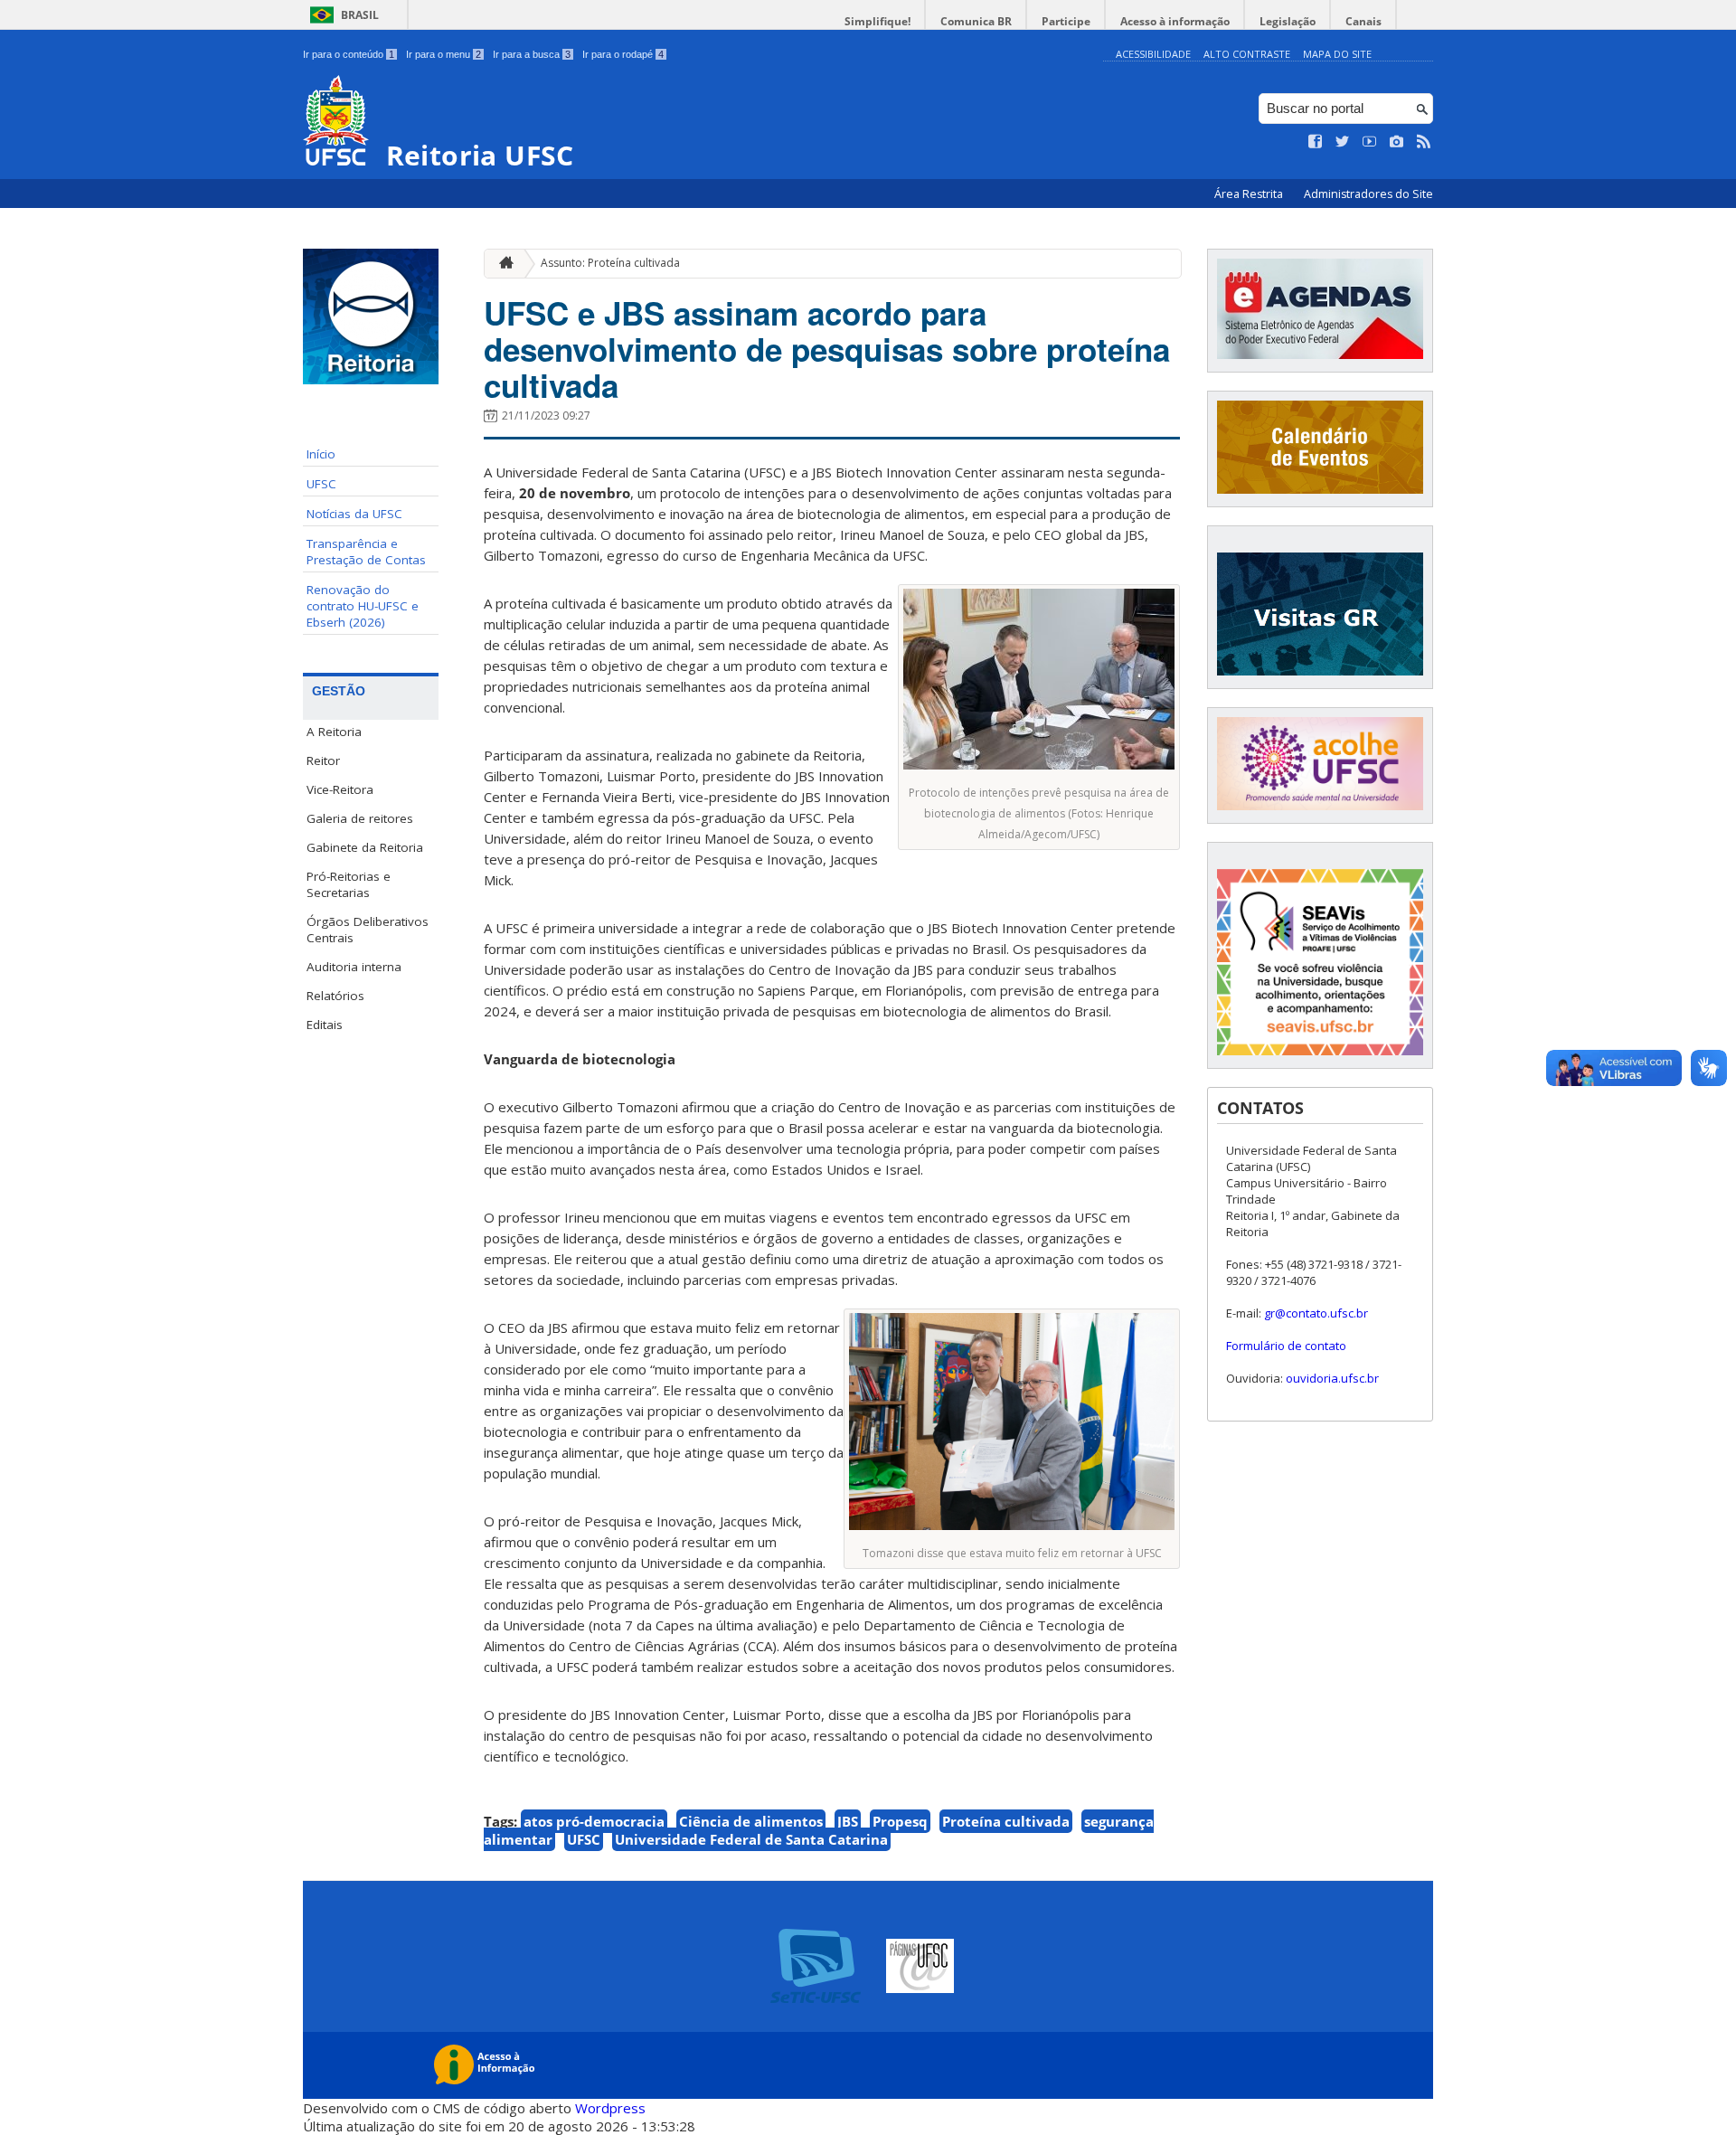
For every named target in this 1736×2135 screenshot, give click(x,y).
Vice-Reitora (340, 789)
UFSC (321, 484)
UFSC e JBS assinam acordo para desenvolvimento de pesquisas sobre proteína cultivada (827, 349)
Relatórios (335, 996)
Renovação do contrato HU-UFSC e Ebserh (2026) (363, 606)
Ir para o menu (443, 54)
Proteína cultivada (1006, 1821)
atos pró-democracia (594, 1821)
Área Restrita (1250, 194)
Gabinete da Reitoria (365, 847)
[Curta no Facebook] (1316, 142)
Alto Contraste (1247, 54)
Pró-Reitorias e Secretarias (349, 884)
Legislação (1288, 21)
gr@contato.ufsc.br (1316, 1313)
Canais (1363, 21)
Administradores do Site (1368, 194)
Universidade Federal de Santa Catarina (751, 1839)
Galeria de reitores (360, 818)
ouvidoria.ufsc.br (1332, 1378)
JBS (848, 1821)
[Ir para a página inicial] (502, 264)
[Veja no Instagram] (1397, 142)
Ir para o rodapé (623, 54)
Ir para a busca (532, 54)
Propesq (900, 1821)
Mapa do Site (1337, 54)
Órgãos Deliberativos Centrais (368, 930)
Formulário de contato (1286, 1346)
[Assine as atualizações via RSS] (1424, 142)
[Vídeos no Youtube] (1370, 142)
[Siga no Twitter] (1343, 142)
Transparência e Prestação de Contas (366, 552)
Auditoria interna (354, 967)
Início (321, 454)
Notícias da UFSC (354, 514)
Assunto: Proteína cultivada (610, 263)
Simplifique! (877, 21)
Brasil (360, 15)
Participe (1066, 21)
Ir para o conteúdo (349, 54)
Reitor (323, 760)
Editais (325, 1025)
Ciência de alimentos (751, 1821)
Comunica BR (976, 21)
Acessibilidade (1153, 54)
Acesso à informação (1175, 21)
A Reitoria (334, 732)
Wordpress (610, 2108)
